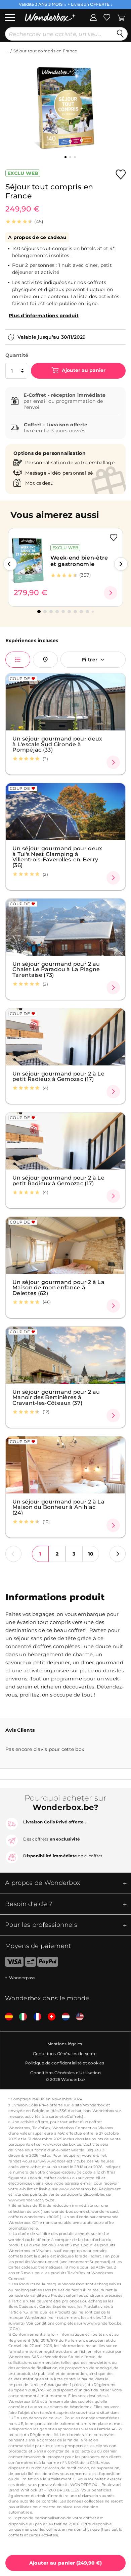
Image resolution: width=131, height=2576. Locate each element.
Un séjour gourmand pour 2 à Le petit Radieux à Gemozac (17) (58, 1076)
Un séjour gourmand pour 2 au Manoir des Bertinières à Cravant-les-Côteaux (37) (56, 1397)
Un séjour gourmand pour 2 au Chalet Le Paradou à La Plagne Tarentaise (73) (56, 969)
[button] (10, 564)
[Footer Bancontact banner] (31, 1963)
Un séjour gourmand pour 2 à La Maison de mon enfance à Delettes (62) (58, 1287)
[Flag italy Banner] (20, 2017)
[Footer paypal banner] (48, 1963)
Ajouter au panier (83, 370)
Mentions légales (65, 2044)
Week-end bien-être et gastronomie (79, 561)
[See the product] (111, 593)
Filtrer (90, 660)
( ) (66, 2563)
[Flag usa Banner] (77, 2017)
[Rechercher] (120, 34)
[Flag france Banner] (35, 2017)
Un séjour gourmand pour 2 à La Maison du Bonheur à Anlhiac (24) (58, 1507)
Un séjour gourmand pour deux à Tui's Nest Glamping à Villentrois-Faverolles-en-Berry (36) (57, 857)
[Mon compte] (93, 17)
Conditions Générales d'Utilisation (65, 2073)
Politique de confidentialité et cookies (65, 2063)
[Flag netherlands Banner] (63, 2017)
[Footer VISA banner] (12, 1963)
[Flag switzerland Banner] (49, 2017)
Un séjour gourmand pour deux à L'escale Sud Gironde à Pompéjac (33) (57, 744)
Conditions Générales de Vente (65, 2054)
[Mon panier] (121, 17)
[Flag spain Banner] (6, 2017)
